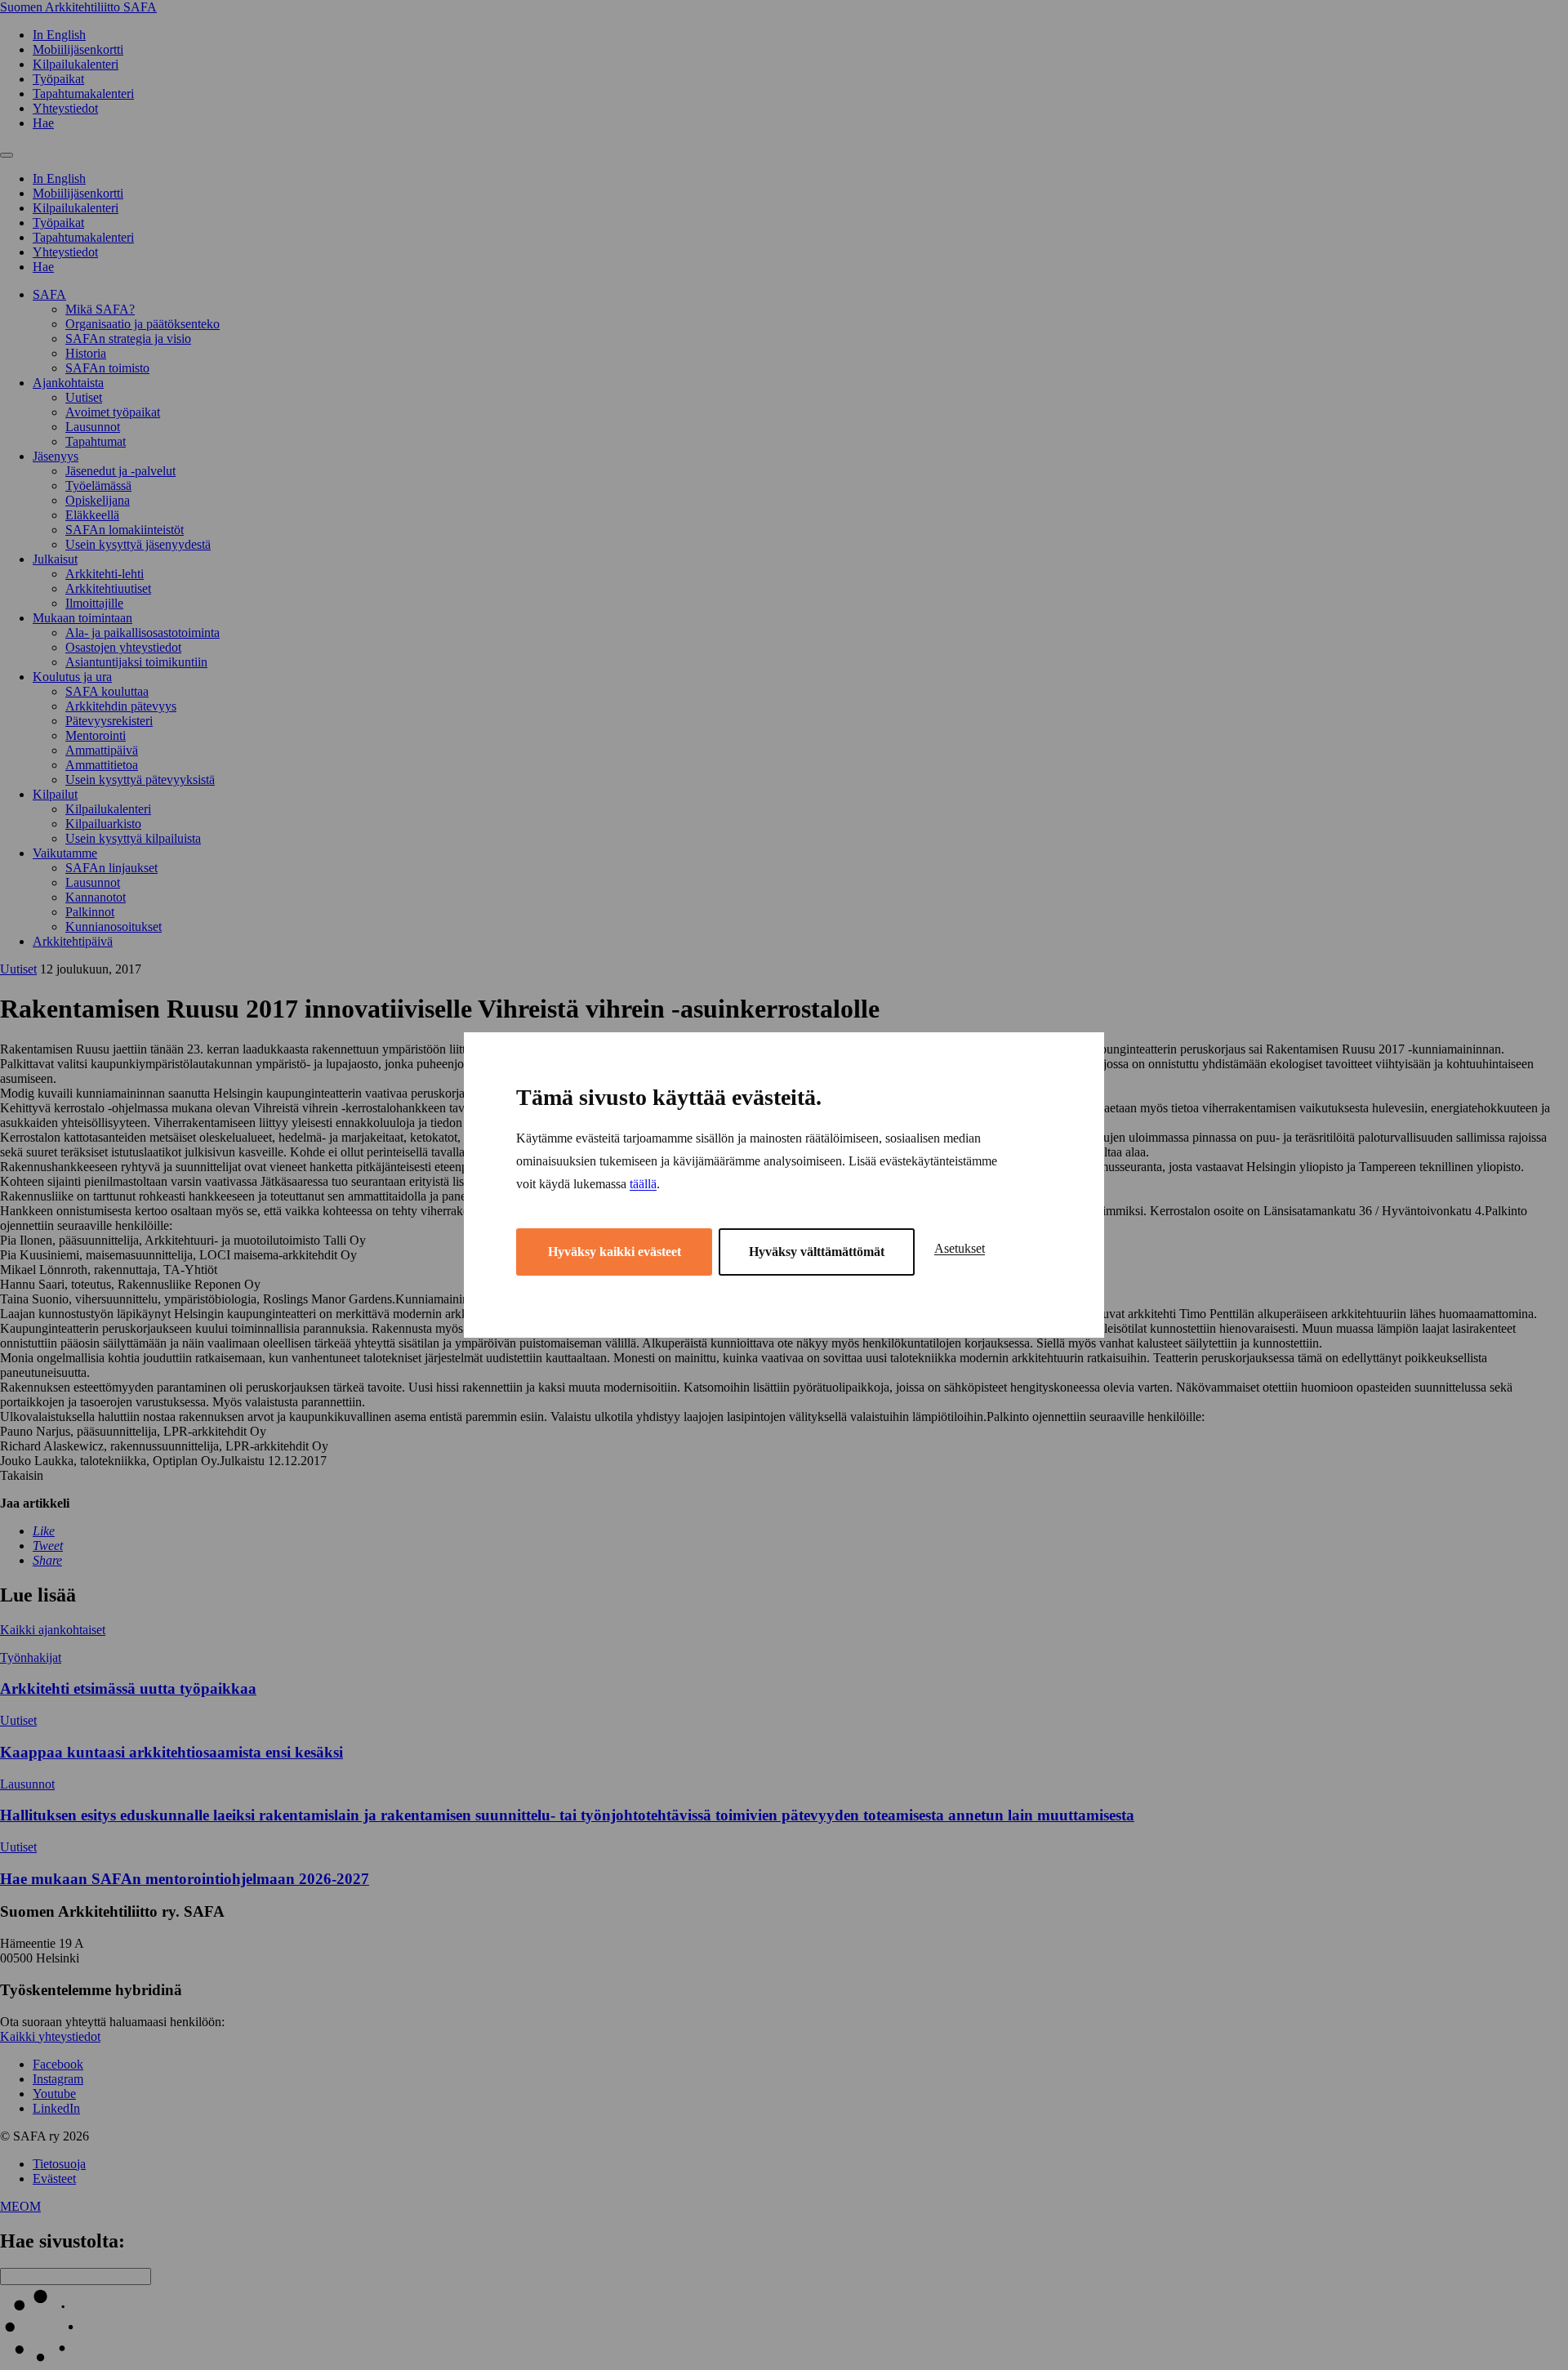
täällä (643, 1184)
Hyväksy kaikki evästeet (615, 1252)
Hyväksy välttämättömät (817, 1252)
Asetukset (960, 1248)
